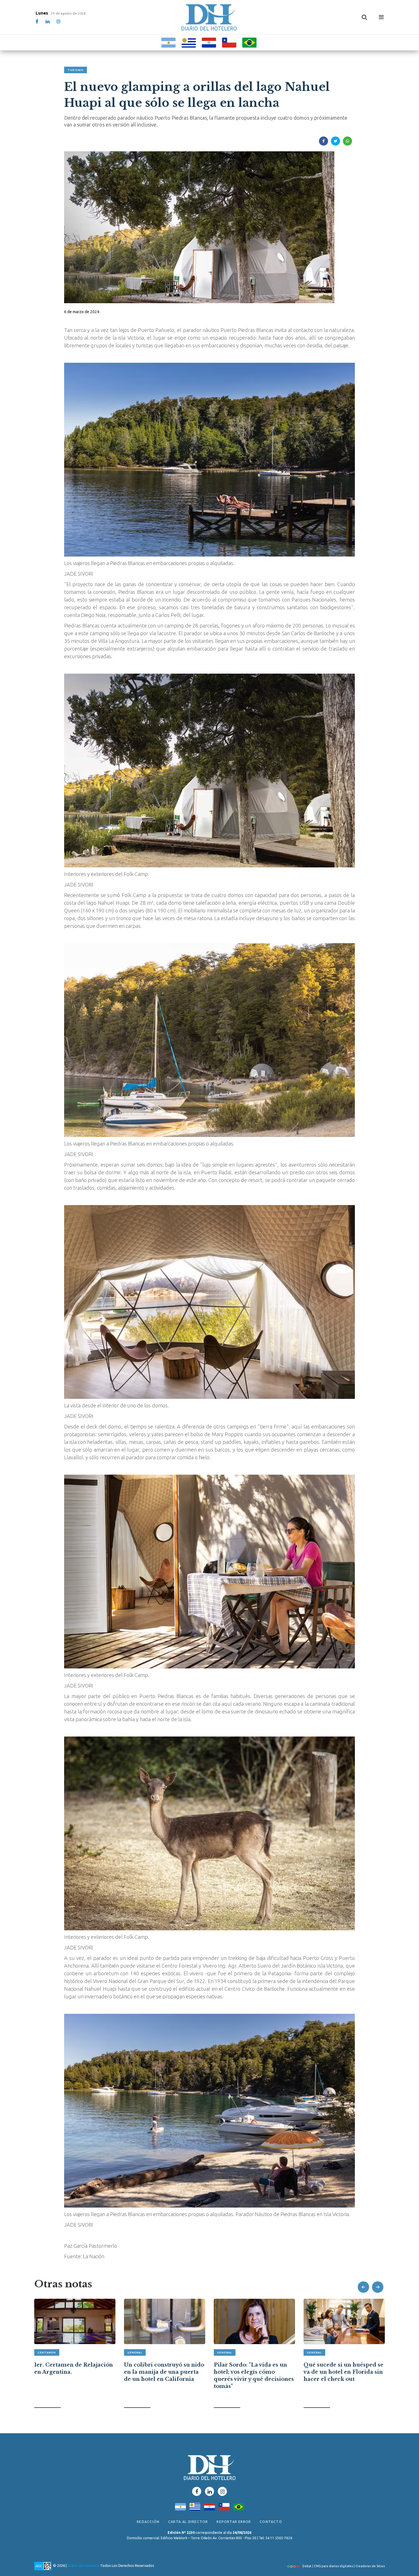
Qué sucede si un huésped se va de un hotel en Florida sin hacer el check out (254, 2372)
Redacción (148, 2522)
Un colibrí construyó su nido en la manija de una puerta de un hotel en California (74, 2372)
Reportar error (234, 2522)
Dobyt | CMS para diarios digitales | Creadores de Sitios (343, 2566)
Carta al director (188, 2522)
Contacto (271, 2522)
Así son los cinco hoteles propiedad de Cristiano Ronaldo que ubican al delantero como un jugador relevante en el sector (342, 2379)
